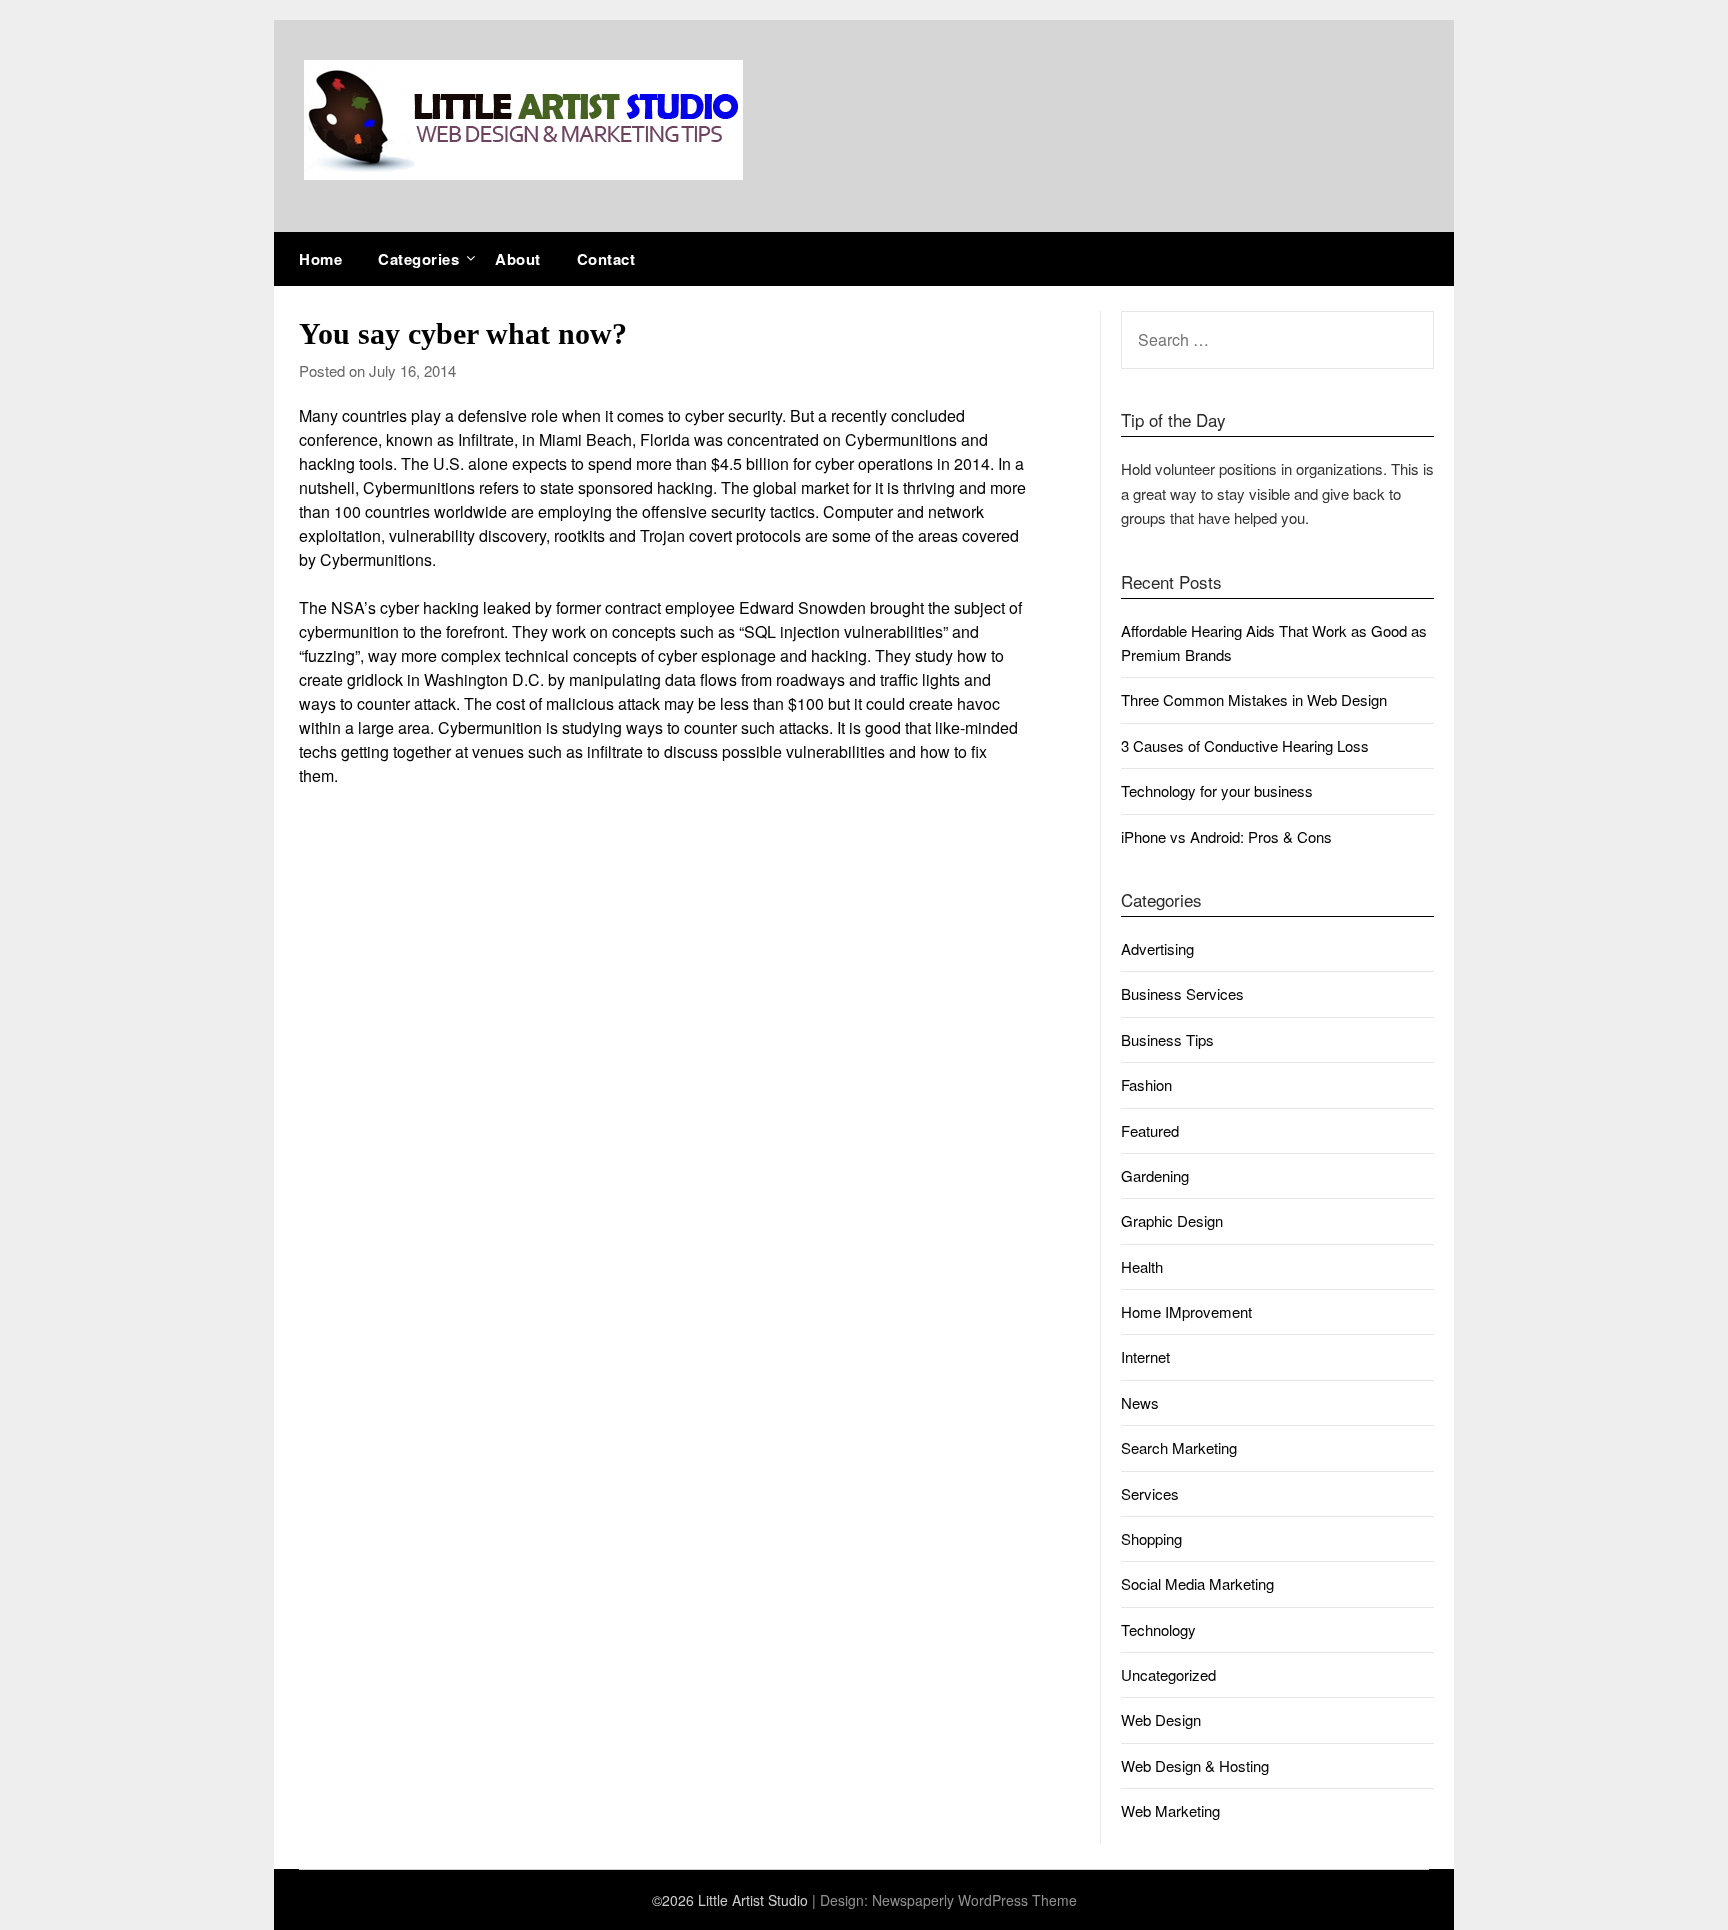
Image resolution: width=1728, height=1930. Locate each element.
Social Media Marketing (1197, 1583)
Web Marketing (1170, 1810)
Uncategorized (1168, 1674)
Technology (1158, 1629)
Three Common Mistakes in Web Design (1254, 699)
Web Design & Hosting (1195, 1765)
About (518, 259)
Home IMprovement (1186, 1311)
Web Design (1161, 1719)
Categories (418, 259)
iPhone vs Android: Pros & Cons (1226, 836)
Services (1150, 1493)
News (1140, 1402)
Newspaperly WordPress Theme (974, 1900)
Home (320, 259)
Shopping (1151, 1538)
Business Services (1182, 993)
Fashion (1146, 1084)
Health (1142, 1266)
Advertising (1157, 948)
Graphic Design (1172, 1220)
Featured (1150, 1130)
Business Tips (1167, 1039)
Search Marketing (1179, 1447)
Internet (1145, 1356)
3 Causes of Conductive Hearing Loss (1245, 745)
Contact (606, 259)
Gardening (1155, 1175)
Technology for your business (1217, 790)
